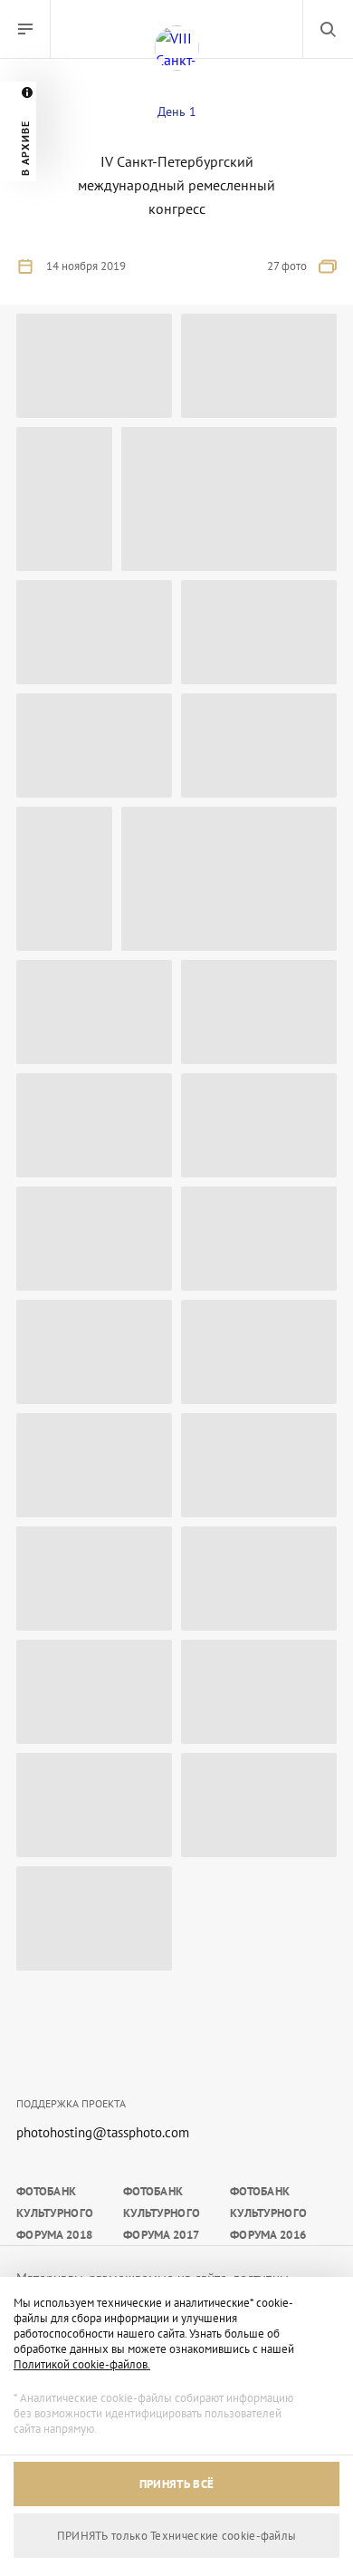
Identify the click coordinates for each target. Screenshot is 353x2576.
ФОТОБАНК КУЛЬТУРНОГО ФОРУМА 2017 (162, 2213)
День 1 (177, 111)
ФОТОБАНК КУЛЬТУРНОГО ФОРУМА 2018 (55, 2213)
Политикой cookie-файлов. (82, 2364)
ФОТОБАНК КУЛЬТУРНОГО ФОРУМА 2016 (268, 2213)
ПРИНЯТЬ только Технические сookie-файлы (177, 2536)
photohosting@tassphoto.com (103, 2132)
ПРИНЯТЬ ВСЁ (176, 2484)
